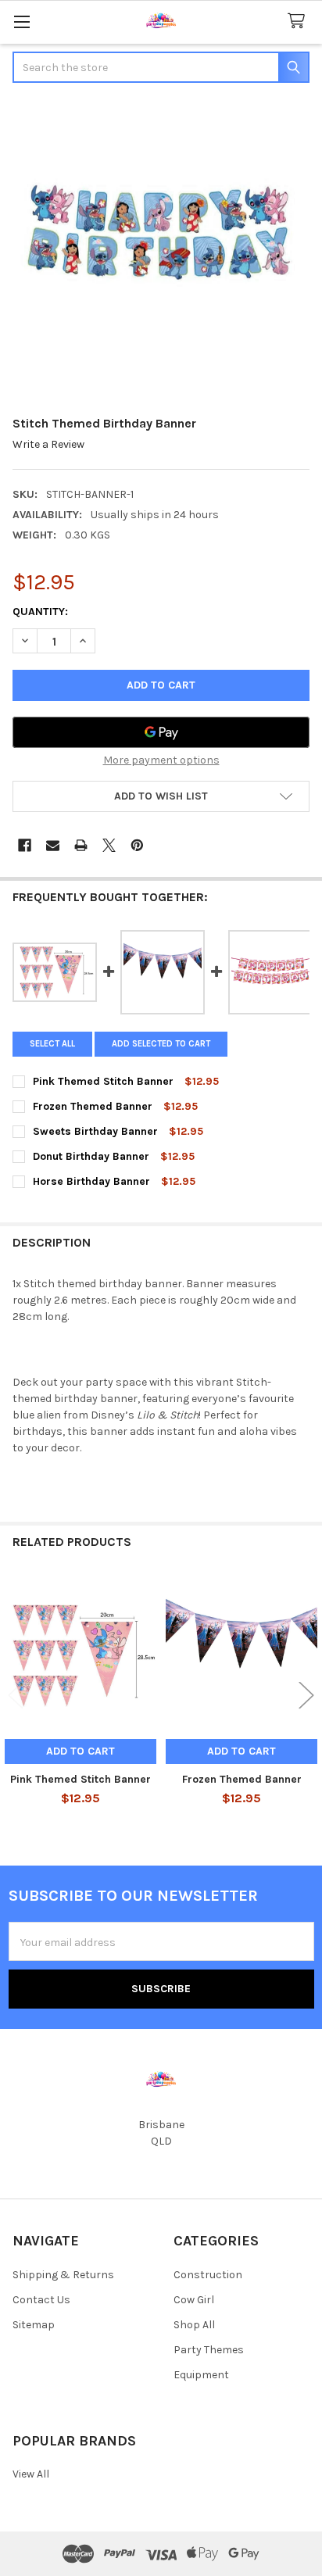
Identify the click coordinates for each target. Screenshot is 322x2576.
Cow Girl (194, 2300)
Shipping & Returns (63, 2275)
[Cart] (299, 21)
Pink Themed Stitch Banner (80, 1779)
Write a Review (48, 444)
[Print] (81, 845)
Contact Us (41, 2300)
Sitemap (34, 2325)
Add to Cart (80, 1751)
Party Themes (209, 2350)
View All (31, 2474)
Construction (208, 2275)
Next (306, 1696)
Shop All (194, 2325)
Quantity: (40, 612)
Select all (52, 1044)
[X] (109, 845)
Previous (16, 1696)
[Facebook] (25, 845)
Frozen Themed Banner (242, 1779)
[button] (161, 796)
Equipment (201, 2375)
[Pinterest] (137, 845)
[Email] (53, 845)
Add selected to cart (161, 1044)
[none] (161, 251)
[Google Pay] (161, 732)
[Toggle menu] (21, 21)
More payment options (161, 760)
